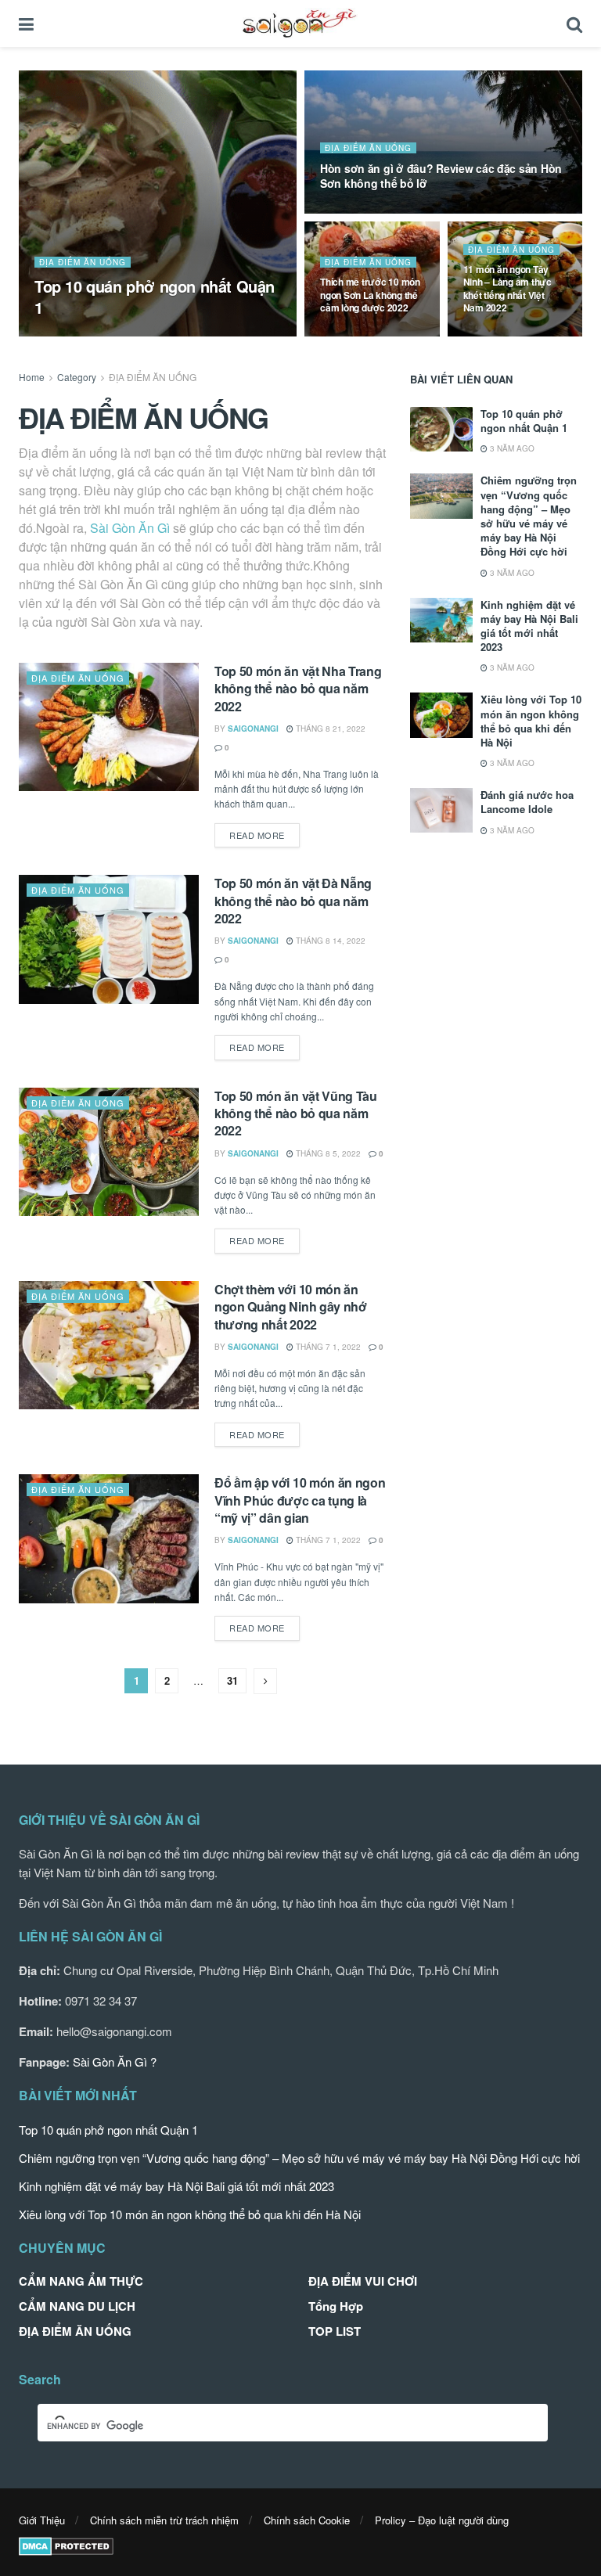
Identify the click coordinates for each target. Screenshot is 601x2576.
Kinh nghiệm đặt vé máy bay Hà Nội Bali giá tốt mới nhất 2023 (529, 626)
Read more (265, 835)
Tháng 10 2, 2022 (363, 335)
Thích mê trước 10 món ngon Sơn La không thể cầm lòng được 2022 (370, 294)
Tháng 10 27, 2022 (365, 212)
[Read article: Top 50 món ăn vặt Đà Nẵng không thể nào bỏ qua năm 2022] (109, 939)
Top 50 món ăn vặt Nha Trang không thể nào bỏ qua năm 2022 (298, 689)
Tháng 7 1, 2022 (327, 1347)
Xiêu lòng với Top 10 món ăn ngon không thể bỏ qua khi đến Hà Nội (531, 721)
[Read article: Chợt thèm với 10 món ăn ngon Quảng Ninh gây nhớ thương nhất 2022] (109, 1345)
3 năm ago (511, 448)
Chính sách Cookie (307, 2520)
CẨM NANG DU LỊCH (77, 2306)
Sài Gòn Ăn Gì (130, 528)
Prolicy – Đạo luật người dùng (442, 2520)
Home (32, 377)
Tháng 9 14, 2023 (149, 335)
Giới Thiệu (42, 2520)
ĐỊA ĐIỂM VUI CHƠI (363, 2281)
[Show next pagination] (265, 1681)
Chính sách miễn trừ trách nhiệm (164, 2520)
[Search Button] (574, 23)
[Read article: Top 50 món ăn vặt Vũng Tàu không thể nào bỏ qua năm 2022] (109, 1152)
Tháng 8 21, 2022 (329, 729)
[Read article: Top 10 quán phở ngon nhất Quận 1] (441, 429)
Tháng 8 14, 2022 (329, 941)
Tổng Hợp (336, 2306)
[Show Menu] (26, 23)
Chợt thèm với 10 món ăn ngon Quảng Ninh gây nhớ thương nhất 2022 (291, 1307)
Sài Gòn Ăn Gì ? (115, 2062)
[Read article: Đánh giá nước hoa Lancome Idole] (441, 810)
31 (232, 1680)
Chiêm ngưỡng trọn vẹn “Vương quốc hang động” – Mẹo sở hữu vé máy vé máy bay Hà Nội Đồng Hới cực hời (529, 516)
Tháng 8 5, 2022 (327, 1153)
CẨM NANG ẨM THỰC (81, 2281)
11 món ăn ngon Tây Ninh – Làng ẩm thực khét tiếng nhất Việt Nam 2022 (507, 288)
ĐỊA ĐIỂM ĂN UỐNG (83, 262)
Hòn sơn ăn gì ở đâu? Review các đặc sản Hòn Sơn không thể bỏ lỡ (441, 176)
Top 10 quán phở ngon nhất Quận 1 (155, 297)
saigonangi (73, 335)
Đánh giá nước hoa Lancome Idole (527, 802)
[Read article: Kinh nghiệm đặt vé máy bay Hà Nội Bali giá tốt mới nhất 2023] (441, 620)
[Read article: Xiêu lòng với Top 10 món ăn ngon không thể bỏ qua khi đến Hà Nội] (441, 715)
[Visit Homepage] (300, 23)
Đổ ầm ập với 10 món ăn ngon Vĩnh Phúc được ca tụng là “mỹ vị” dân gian (300, 1500)
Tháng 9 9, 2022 (504, 335)
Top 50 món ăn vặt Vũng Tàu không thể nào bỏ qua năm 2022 (296, 1114)
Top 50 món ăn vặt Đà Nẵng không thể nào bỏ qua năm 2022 (293, 901)
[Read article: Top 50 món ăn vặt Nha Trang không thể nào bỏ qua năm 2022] (109, 727)
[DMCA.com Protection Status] (66, 2544)
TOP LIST (335, 2331)
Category (77, 377)
